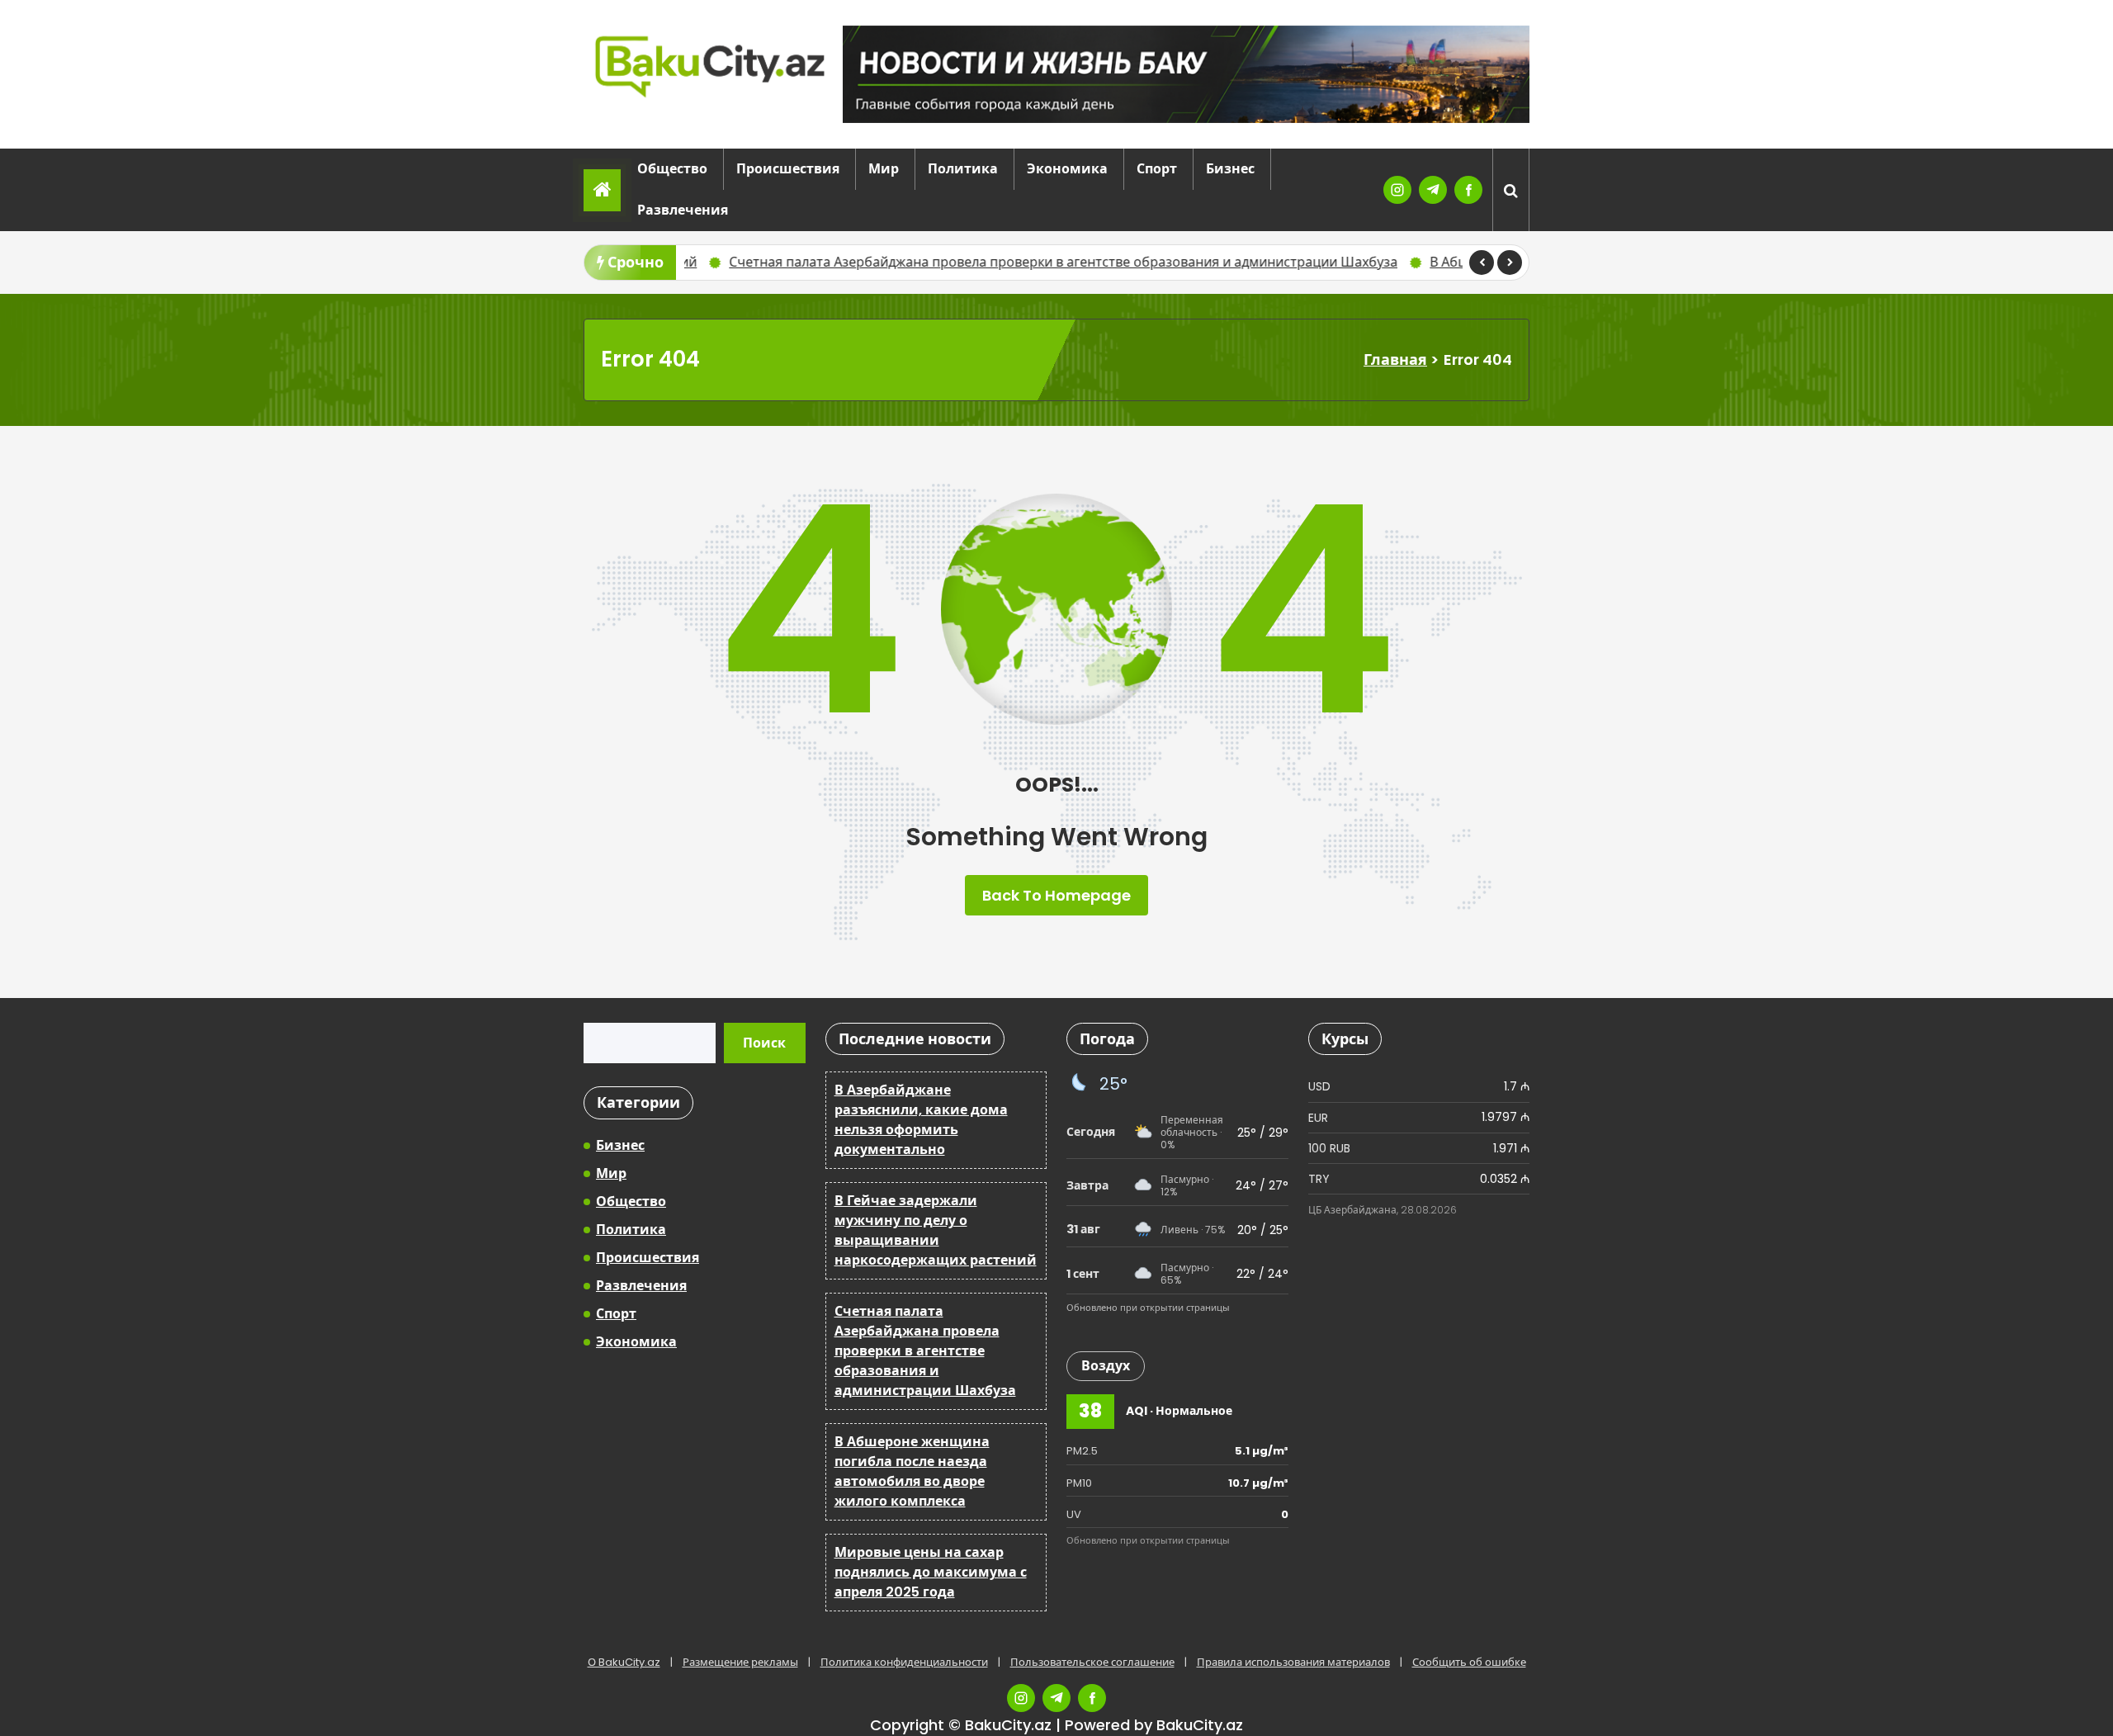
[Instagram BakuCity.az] (1397, 190)
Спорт (1157, 169)
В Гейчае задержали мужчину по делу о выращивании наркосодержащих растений (936, 1230)
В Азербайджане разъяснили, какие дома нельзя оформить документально (921, 1120)
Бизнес (1230, 169)
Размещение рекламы (740, 1662)
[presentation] (1482, 263)
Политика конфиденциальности (904, 1662)
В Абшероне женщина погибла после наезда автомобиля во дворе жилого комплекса (912, 1471)
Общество (672, 169)
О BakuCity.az (624, 1662)
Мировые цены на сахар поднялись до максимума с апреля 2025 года (931, 1572)
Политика (963, 169)
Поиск (764, 1043)
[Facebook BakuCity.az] (1468, 190)
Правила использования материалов (1293, 1662)
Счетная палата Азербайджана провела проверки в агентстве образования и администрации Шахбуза (976, 262)
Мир (884, 169)
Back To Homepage (1056, 895)
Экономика (1067, 169)
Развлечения (683, 210)
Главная (1395, 359)
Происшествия (788, 169)
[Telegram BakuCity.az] (1433, 190)
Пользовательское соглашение (1092, 1662)
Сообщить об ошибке (1469, 1662)
